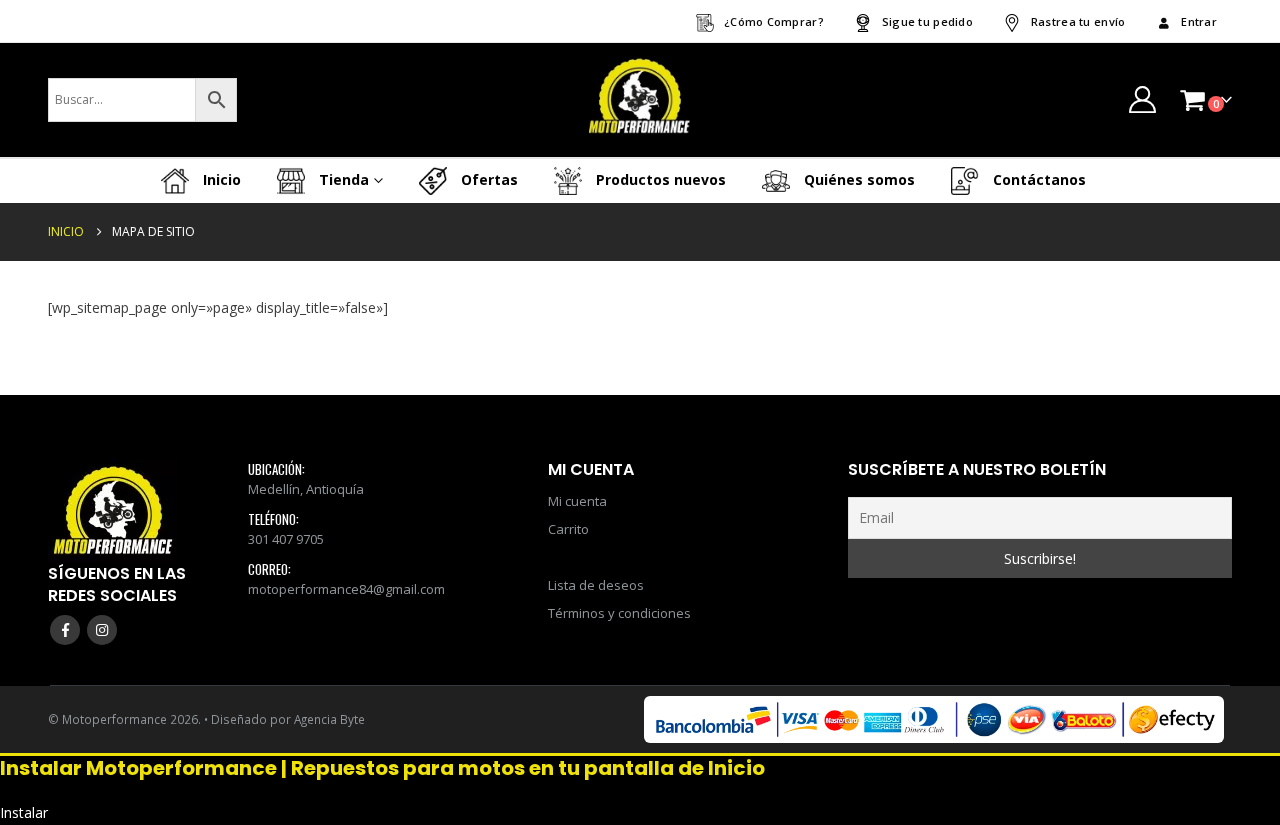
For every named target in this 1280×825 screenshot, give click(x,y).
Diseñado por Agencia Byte (288, 719)
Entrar (1199, 21)
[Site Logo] (640, 100)
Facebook (65, 630)
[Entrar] (1142, 99)
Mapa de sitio (593, 557)
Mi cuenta (577, 501)
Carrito (568, 529)
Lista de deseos (596, 585)
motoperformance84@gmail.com (346, 589)
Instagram (102, 630)
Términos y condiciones (619, 613)
